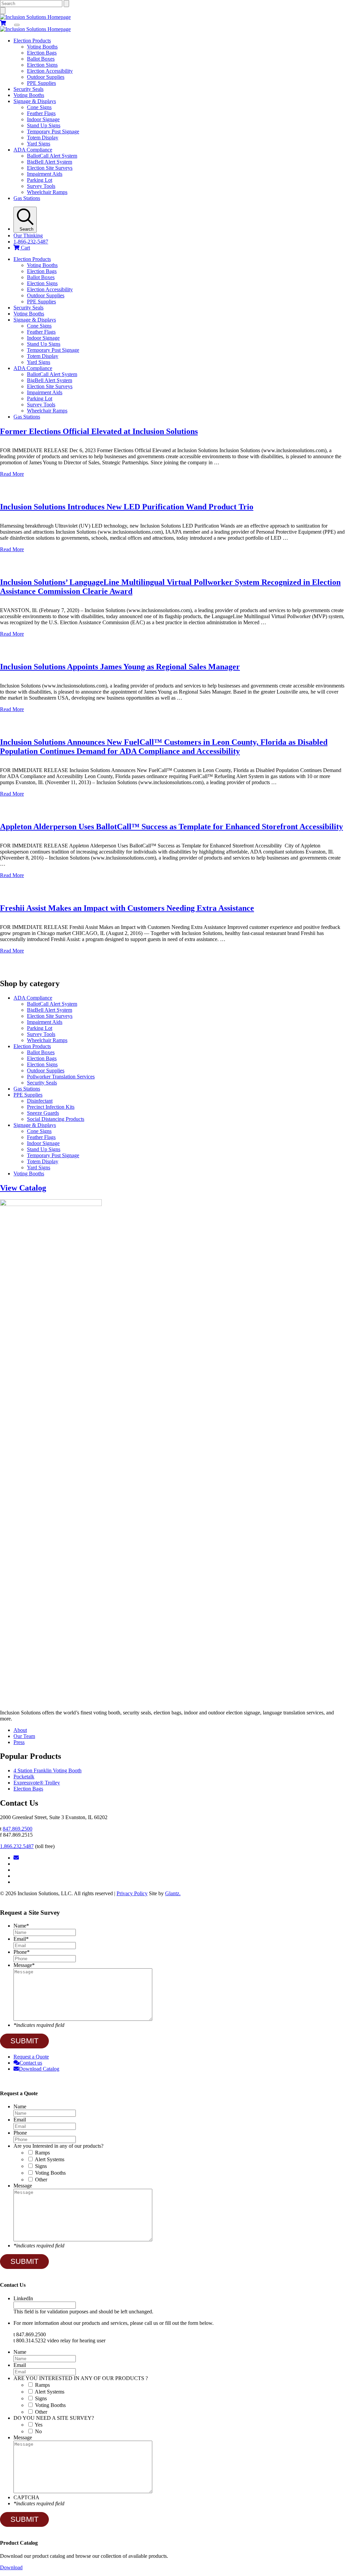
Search (25, 229)
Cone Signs (39, 107)
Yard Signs (39, 144)
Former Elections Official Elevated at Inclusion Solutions (99, 431)
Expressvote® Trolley (37, 1783)
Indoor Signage (43, 119)
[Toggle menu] (17, 25)
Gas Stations (27, 198)
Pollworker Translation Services (61, 1077)
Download (11, 2567)
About (20, 1730)
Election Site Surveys (50, 168)
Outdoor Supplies (46, 77)
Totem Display (43, 138)
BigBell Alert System (50, 162)
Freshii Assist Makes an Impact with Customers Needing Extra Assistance (127, 908)
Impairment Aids (45, 174)
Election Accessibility (50, 71)
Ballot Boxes (41, 59)
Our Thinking (28, 236)
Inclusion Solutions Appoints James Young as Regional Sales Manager (120, 667)
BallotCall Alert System (52, 156)
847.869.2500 (18, 1829)
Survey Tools (41, 186)
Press (19, 1742)
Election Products (32, 41)
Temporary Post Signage (53, 131)
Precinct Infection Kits (51, 1107)
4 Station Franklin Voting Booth (48, 1770)
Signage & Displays (35, 101)
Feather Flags (41, 113)
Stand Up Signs (44, 125)
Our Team (24, 1736)
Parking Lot (40, 180)
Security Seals (28, 89)
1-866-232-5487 (31, 242)
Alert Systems (50, 2159)
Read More (12, 474)
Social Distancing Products (56, 1119)
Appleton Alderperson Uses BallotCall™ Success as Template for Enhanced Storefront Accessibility (171, 827)
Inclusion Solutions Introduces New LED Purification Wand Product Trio (127, 507)
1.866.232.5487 (17, 1846)
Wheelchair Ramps (47, 192)
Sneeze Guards (43, 1113)
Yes (39, 2425)
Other (41, 2180)
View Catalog (23, 1188)
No (38, 2431)
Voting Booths (42, 47)
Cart (25, 248)
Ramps (42, 2153)
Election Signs (42, 65)
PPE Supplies (41, 83)
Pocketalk (24, 1777)
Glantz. (173, 1893)
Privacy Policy (132, 1893)
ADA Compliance (33, 150)
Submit (24, 2041)
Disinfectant (40, 1101)
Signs (41, 2166)
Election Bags (42, 53)
